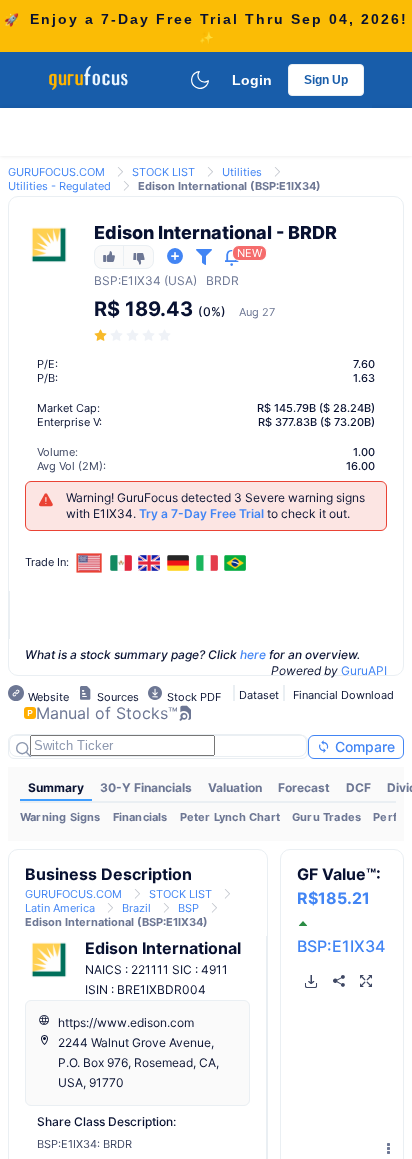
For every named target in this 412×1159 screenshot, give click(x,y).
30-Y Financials (146, 787)
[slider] (134, 335)
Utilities (242, 172)
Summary (56, 787)
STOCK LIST (163, 172)
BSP (106, 280)
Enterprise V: (69, 422)
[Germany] (178, 563)
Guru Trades (326, 817)
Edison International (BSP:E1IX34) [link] (229, 186)
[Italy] (207, 563)
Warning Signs (60, 817)
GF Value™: (339, 886)
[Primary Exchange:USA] (89, 562)
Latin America (60, 908)
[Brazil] (235, 563)
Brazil (136, 908)
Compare (363, 746)
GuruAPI (364, 670)
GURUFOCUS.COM (56, 172)
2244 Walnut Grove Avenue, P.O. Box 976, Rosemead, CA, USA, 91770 (138, 1062)
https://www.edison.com (126, 1022)
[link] (56, 170)
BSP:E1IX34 (341, 946)
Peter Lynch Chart (230, 817)
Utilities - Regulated (59, 186)
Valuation (235, 787)
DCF (358, 787)
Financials (140, 817)
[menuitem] (56, 788)
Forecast (304, 787)
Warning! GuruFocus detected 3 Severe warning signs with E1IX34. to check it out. (215, 505)
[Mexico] (121, 563)
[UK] (150, 563)
